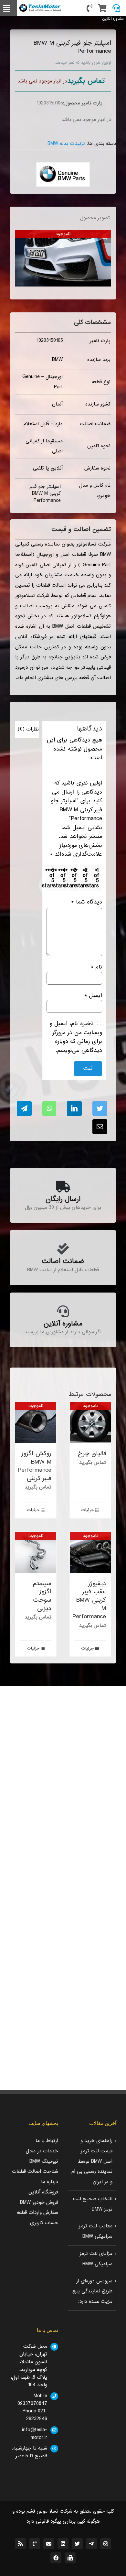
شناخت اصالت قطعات (35, 2171)
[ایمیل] (100, 1127)
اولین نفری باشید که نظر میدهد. (83, 63)
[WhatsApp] (49, 1109)
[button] (105, 236)
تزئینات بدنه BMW (66, 144)
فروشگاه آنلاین (43, 2192)
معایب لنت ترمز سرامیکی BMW (96, 2231)
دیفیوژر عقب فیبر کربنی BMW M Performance (89, 1600)
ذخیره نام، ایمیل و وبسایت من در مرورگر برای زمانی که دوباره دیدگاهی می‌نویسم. (76, 1037)
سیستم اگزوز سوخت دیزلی (42, 1596)
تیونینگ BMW (44, 2161)
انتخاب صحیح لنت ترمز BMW (93, 2204)
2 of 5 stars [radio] (84, 878)
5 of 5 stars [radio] (51, 878)
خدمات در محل (42, 2151)
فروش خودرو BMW (39, 2203)
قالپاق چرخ (92, 1453)
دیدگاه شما (86, 902)
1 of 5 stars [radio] (95, 878)
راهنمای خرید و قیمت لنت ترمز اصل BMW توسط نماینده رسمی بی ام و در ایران (92, 2161)
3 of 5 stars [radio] (73, 878)
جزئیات (88, 1510)
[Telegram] (24, 1109)
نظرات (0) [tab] (28, 729)
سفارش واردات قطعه (37, 2213)
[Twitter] (100, 1109)
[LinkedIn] (74, 1109)
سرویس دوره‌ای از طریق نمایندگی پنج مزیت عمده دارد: (92, 2291)
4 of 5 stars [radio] (62, 878)
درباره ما (50, 2182)
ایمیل (93, 996)
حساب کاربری (44, 2223)
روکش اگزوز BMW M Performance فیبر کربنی (35, 1466)
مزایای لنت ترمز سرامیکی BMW (96, 2259)
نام (96, 967)
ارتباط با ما (47, 2141)
